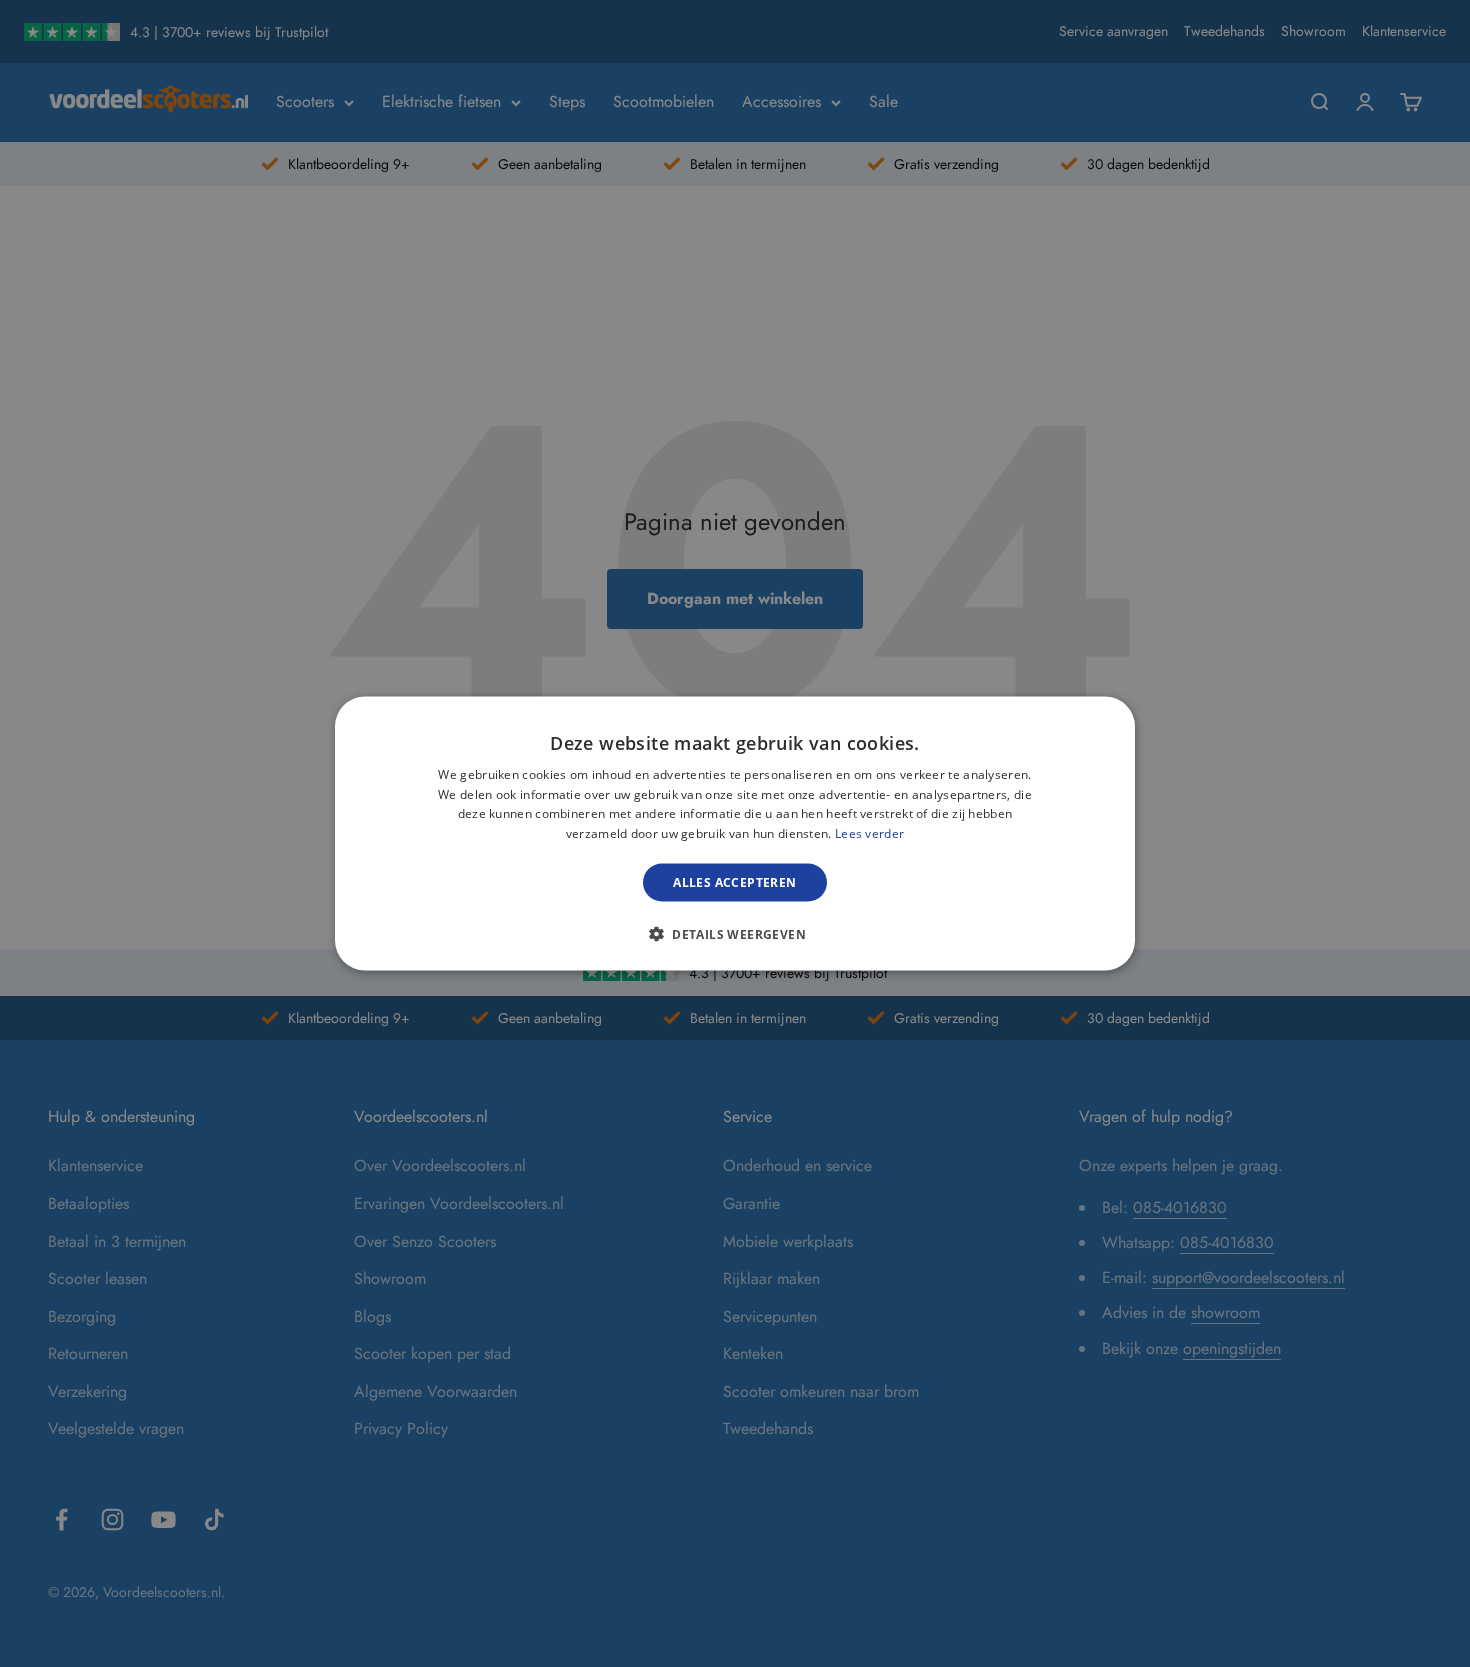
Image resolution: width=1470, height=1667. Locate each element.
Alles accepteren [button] (734, 882)
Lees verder (869, 833)
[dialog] (735, 833)
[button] (735, 934)
